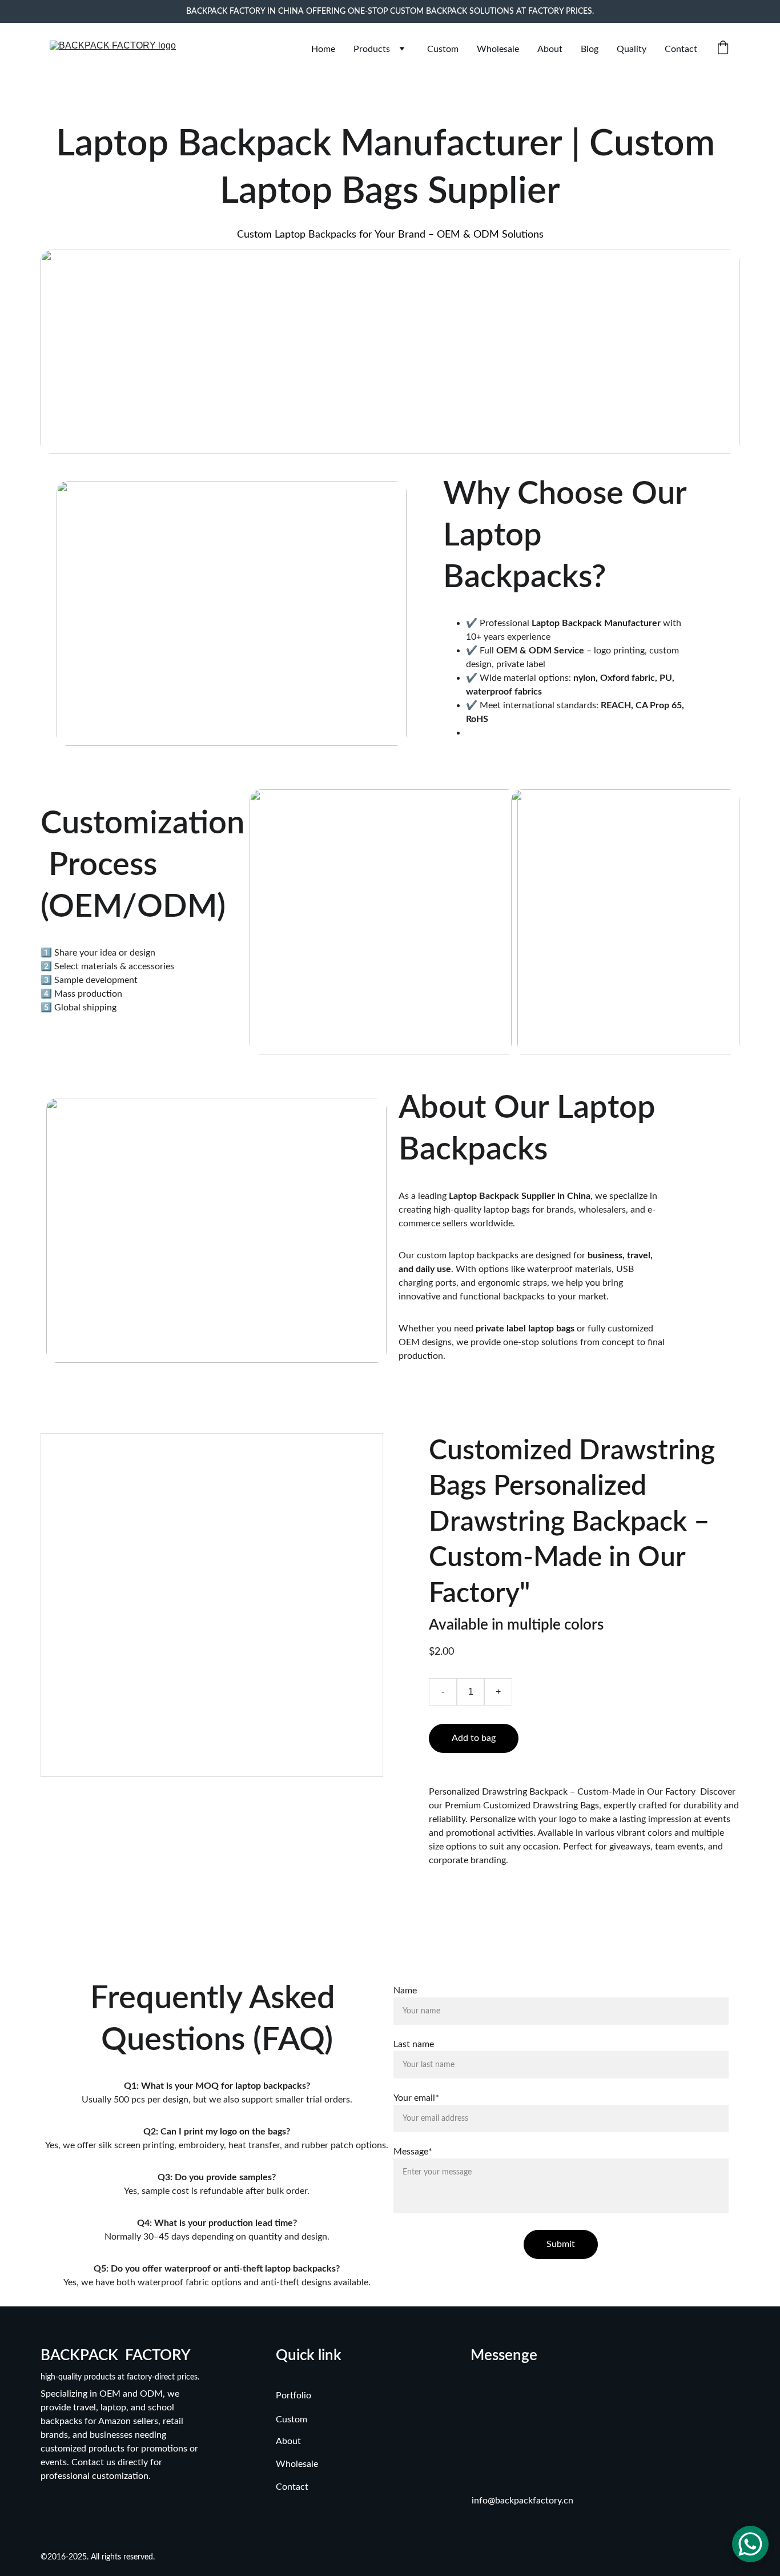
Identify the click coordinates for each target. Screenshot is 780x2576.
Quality (632, 49)
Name (405, 1991)
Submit (561, 2244)
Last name (414, 2044)
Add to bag (474, 1738)
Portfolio (293, 2396)
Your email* (416, 2098)
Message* (413, 2152)
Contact (681, 49)
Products (372, 49)
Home (323, 49)
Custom (443, 49)
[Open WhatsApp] (750, 2544)
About (550, 49)
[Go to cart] (723, 49)
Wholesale (498, 49)
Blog (590, 49)
